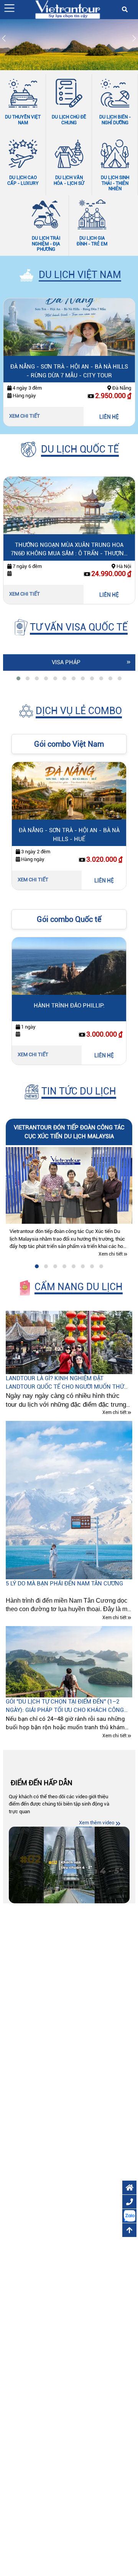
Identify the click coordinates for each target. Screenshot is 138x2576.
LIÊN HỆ (109, 417)
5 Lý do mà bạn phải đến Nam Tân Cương (64, 1583)
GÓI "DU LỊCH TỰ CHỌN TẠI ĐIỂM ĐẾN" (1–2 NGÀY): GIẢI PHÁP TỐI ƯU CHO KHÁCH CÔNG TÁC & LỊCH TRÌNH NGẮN (65, 1706)
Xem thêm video (97, 1823)
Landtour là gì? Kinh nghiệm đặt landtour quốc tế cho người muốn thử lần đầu (65, 1383)
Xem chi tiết (25, 416)
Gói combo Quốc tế (69, 919)
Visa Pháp (66, 662)
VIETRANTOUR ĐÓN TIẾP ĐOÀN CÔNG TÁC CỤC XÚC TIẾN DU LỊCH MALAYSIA (69, 1132)
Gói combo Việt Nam (69, 744)
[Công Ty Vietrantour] (67, 9)
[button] (9, 8)
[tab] (18, 678)
